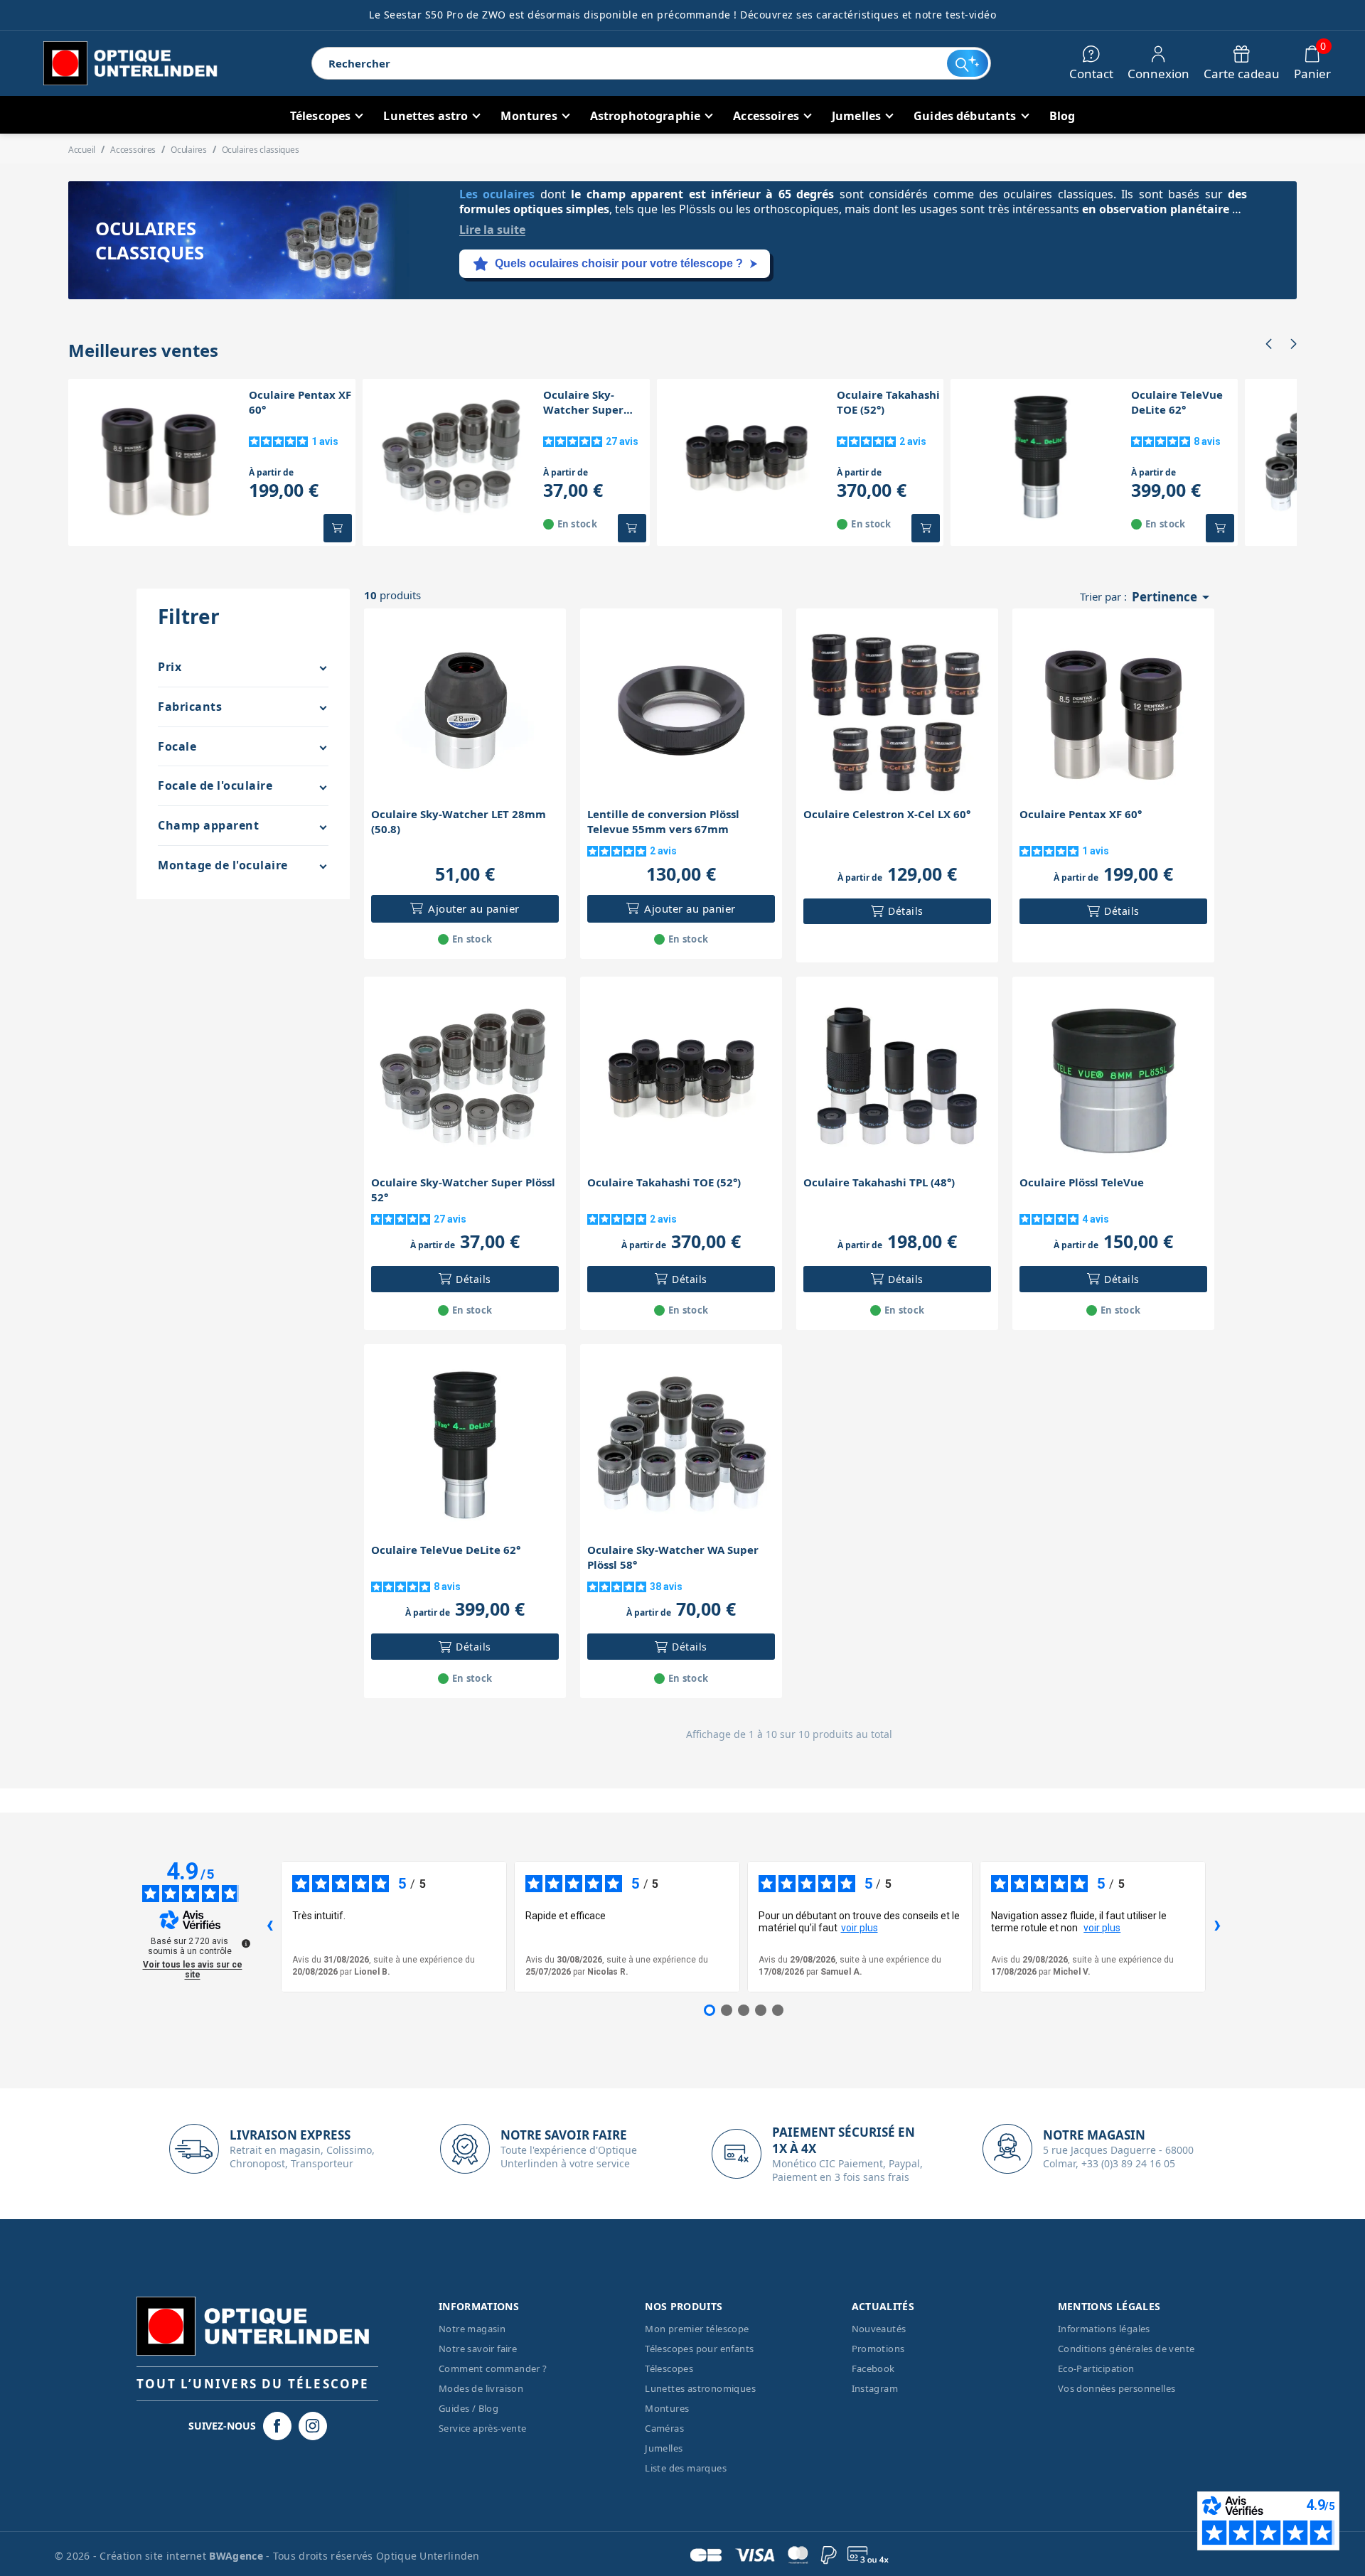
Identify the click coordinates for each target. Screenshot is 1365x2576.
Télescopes (669, 2368)
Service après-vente (483, 2428)
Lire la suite (492, 230)
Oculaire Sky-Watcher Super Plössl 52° (583, 402)
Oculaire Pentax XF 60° (300, 402)
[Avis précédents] (269, 1926)
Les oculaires (497, 194)
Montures (667, 2408)
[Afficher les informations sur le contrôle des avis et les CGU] (246, 1943)
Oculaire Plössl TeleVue (1082, 1182)
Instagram (875, 2388)
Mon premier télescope (697, 2329)
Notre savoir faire (478, 2349)
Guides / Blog (469, 2408)
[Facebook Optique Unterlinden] (277, 2426)
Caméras (664, 2428)
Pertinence (1173, 597)
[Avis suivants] (1217, 1926)
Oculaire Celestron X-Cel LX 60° (887, 814)
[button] (1268, 344)
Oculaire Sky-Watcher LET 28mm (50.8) (459, 821)
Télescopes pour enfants (699, 2349)
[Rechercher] (967, 63)
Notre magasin (472, 2329)
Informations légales (1104, 2329)
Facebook (873, 2368)
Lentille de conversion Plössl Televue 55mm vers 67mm (663, 821)
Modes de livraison (481, 2388)
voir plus (860, 1928)
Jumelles (664, 2448)
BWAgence (237, 2556)
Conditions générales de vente (1126, 2349)
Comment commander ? (493, 2368)
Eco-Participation (1096, 2368)
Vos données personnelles (1117, 2388)
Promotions (878, 2349)
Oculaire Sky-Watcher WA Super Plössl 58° (673, 1557)
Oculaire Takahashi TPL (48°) (879, 1182)
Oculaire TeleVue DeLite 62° (1177, 402)
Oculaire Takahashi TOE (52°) (888, 402)
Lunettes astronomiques (700, 2388)
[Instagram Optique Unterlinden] (313, 2426)
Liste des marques (686, 2468)
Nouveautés (879, 2329)
